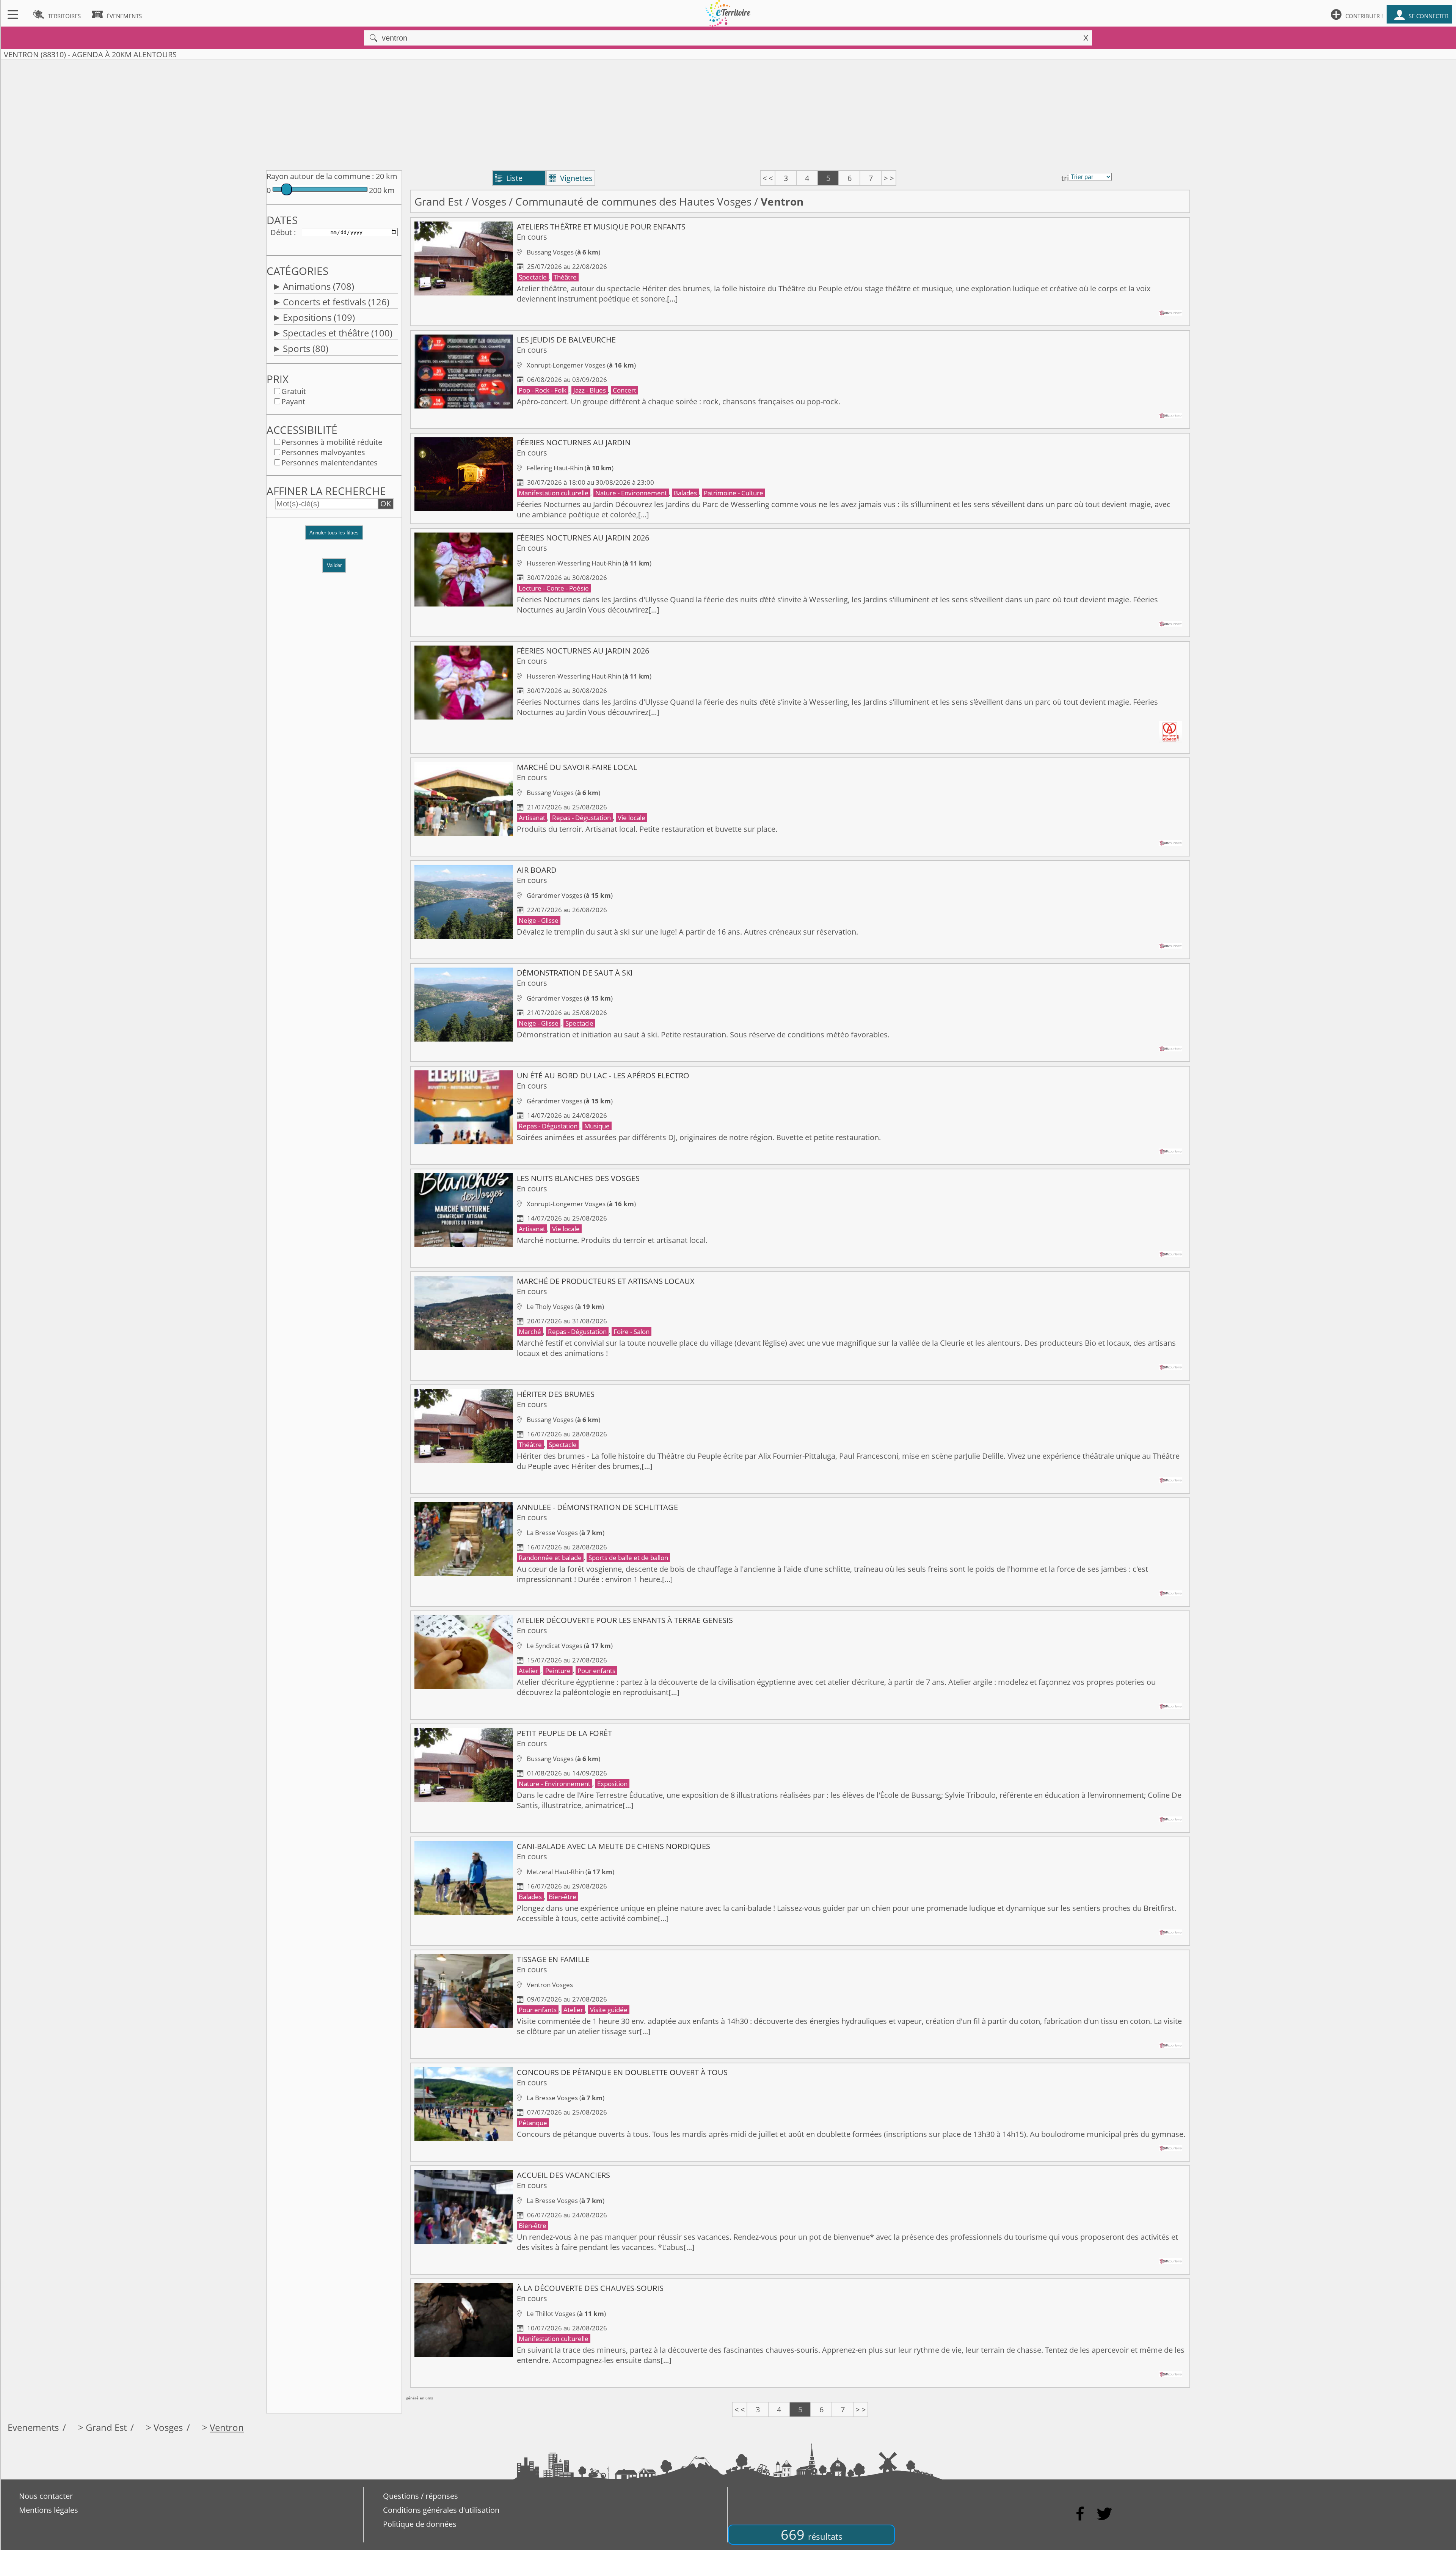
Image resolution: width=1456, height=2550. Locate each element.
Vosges (489, 201)
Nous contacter (46, 2496)
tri (1065, 178)
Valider (334, 565)
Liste (509, 178)
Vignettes (571, 178)
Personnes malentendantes (329, 463)
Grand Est (439, 201)
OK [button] (386, 504)
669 (812, 2535)
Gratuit (294, 391)
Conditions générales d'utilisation (441, 2510)
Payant (293, 401)
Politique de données (420, 2524)
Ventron (227, 2427)
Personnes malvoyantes (323, 452)
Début (281, 232)
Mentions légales (49, 2510)
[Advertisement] (728, 113)
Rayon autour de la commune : (320, 176)
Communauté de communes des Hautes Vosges (633, 201)
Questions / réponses (420, 2496)
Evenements (33, 2427)
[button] (334, 537)
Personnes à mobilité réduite (332, 442)
